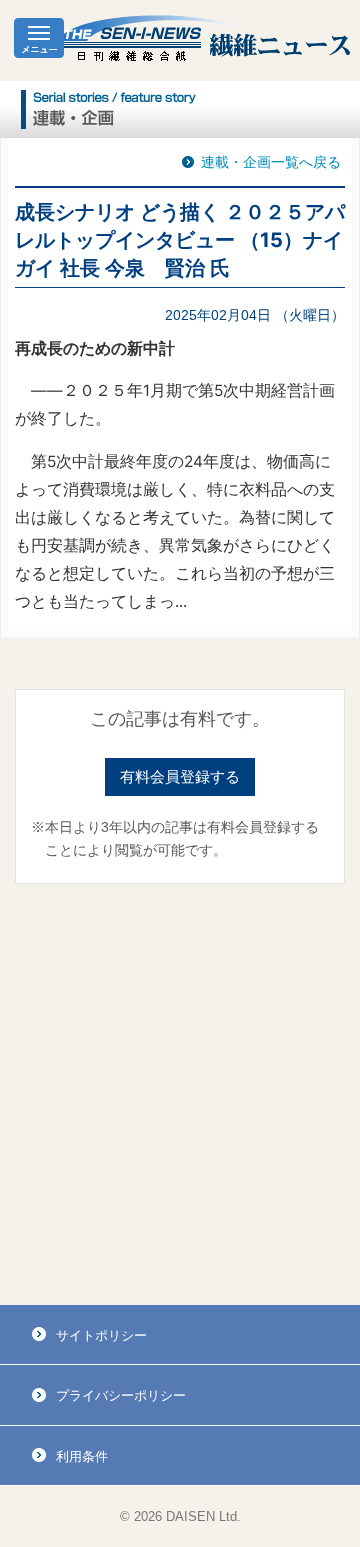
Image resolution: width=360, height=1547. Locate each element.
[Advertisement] (180, 1095)
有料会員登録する (180, 776)
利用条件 (82, 1456)
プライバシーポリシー (121, 1395)
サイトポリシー (101, 1335)
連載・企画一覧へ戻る (271, 162)
